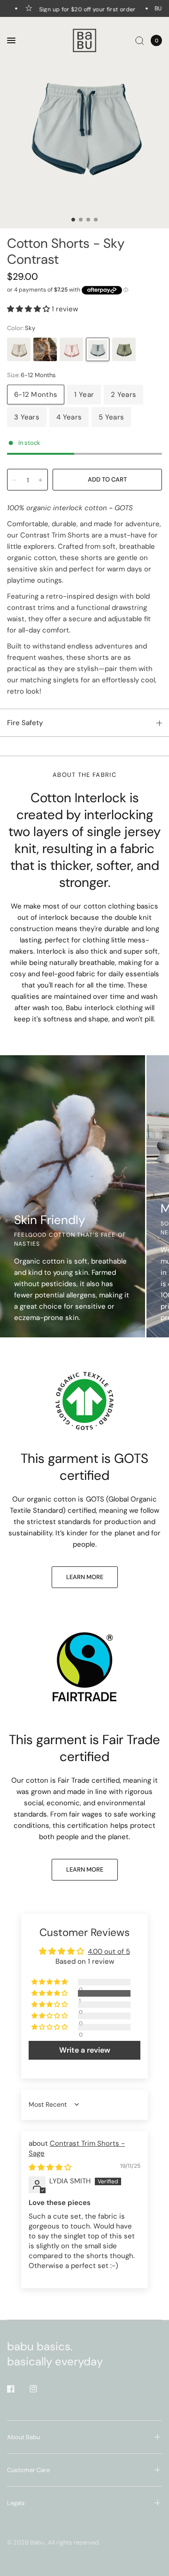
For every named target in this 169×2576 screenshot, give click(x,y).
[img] (50, 2167)
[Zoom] (84, 123)
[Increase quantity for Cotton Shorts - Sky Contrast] (40, 480)
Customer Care (28, 2470)
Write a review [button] (85, 2050)
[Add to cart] (107, 480)
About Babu (23, 2437)
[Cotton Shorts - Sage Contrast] (124, 349)
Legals (16, 2503)
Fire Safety (25, 723)
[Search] (140, 40)
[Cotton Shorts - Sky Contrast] (98, 349)
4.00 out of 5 (109, 1952)
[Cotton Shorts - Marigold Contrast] (45, 349)
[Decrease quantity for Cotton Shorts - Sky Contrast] (15, 480)
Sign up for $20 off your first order (79, 9)
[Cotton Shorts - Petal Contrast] (71, 349)
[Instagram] (40, 2389)
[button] (29, 309)
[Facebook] (17, 2389)
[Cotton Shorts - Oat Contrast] (19, 349)
